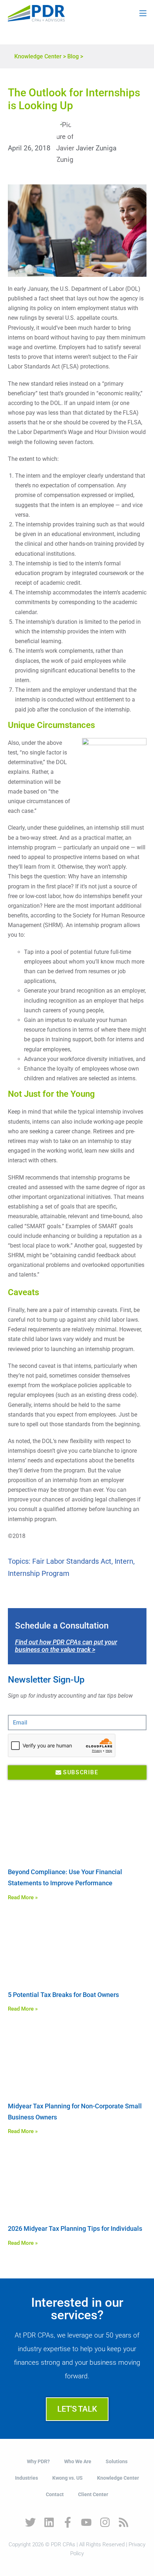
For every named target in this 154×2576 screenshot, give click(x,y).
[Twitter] (30, 2522)
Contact (55, 2494)
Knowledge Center (38, 56)
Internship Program (39, 1573)
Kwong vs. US (68, 2478)
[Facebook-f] (68, 2522)
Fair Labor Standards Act (72, 1561)
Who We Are (78, 2461)
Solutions (117, 2461)
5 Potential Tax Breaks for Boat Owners (63, 1995)
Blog (73, 56)
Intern (124, 1561)
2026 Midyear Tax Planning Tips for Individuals (75, 2228)
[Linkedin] (49, 2522)
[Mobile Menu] (143, 13)
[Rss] (124, 2522)
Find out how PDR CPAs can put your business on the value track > (66, 1646)
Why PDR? (38, 2461)
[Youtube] (86, 2522)
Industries (27, 2478)
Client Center (93, 2494)
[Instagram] (105, 2522)
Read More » (23, 1897)
